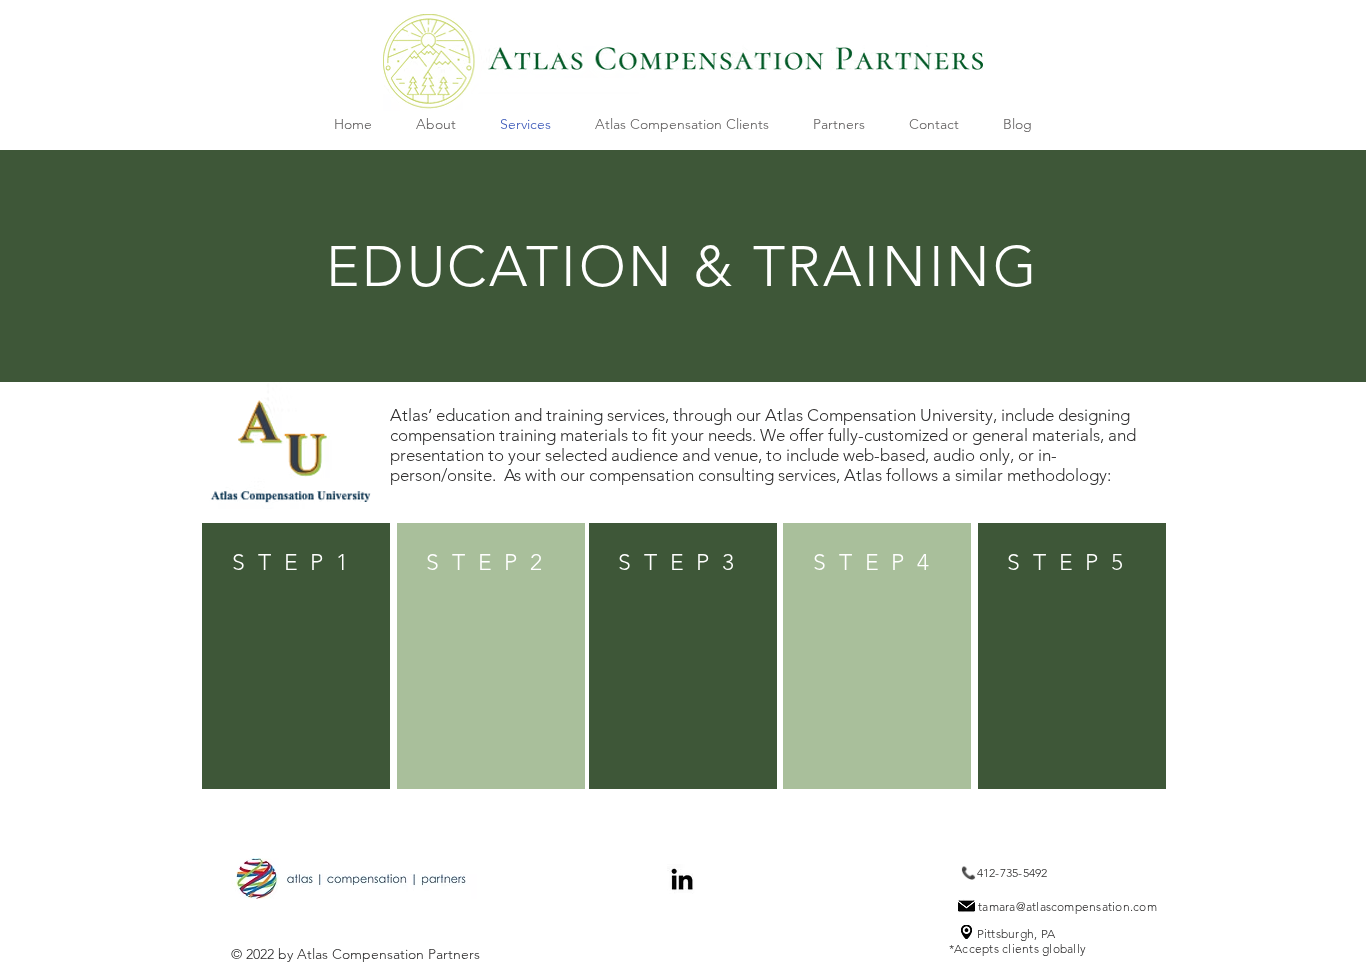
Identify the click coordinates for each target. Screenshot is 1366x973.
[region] (296, 656)
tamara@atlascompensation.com (1067, 906)
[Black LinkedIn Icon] (682, 879)
